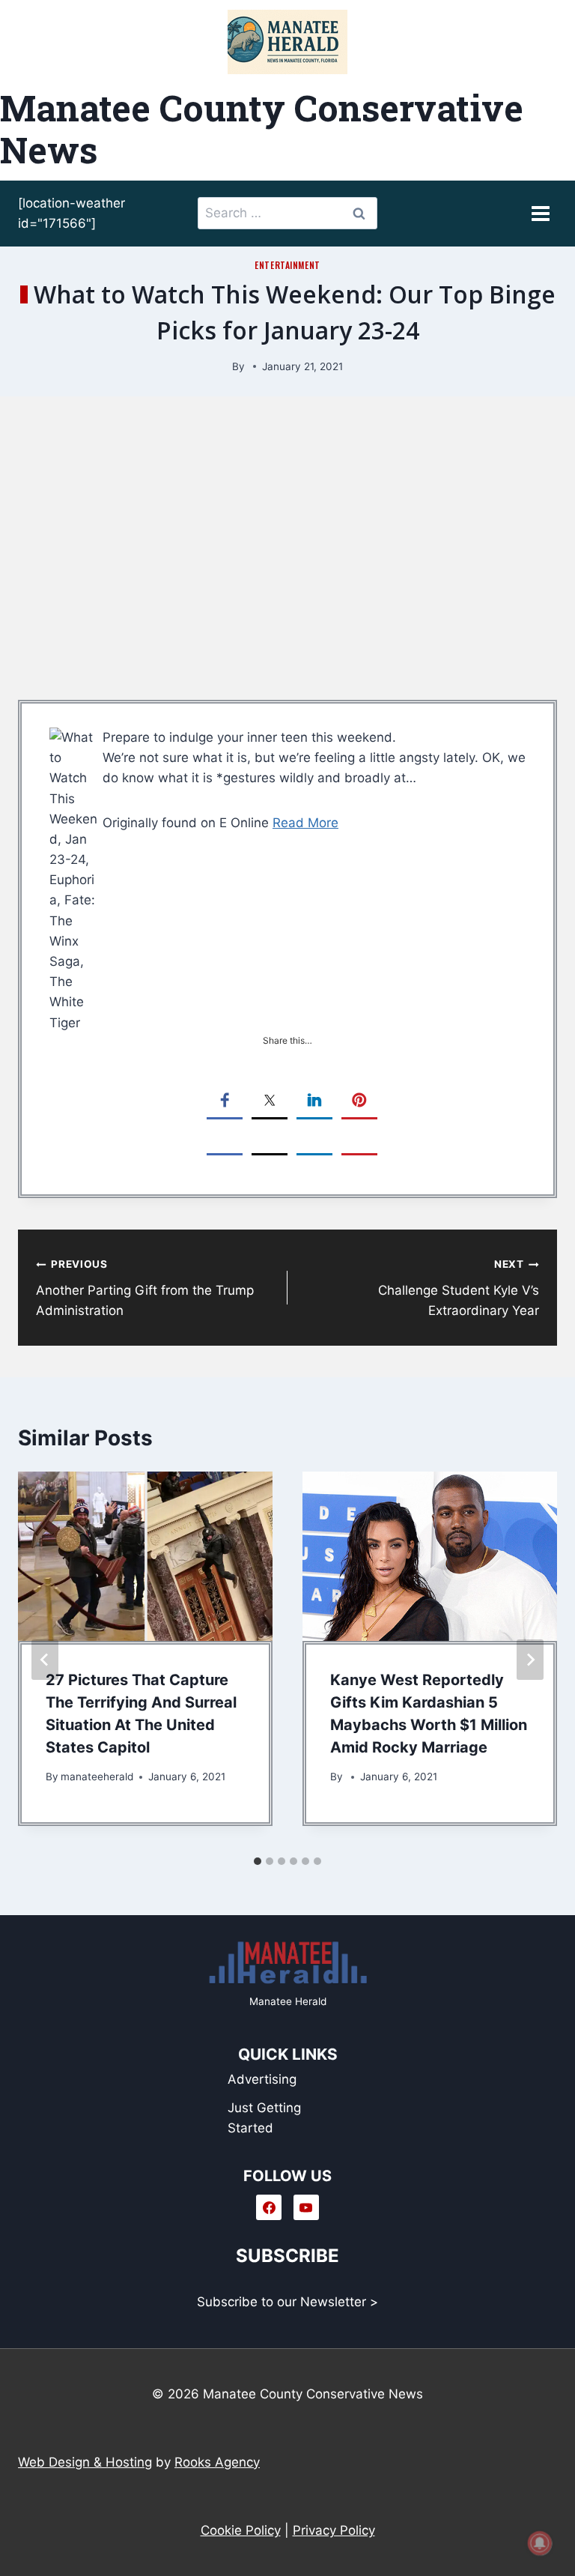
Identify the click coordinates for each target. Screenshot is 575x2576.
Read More (305, 823)
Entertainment (287, 265)
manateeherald (97, 1777)
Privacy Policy (334, 2530)
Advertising (262, 2079)
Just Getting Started (264, 2118)
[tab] (258, 1861)
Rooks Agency (217, 2462)
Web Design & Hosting (85, 2462)
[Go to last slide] (45, 1660)
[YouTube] (306, 2207)
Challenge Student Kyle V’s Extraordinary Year (459, 1288)
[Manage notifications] (540, 2543)
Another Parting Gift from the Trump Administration (145, 1288)
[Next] (530, 1660)
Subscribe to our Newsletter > (287, 2302)
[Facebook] (269, 2207)
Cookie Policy (241, 2530)
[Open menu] (540, 213)
